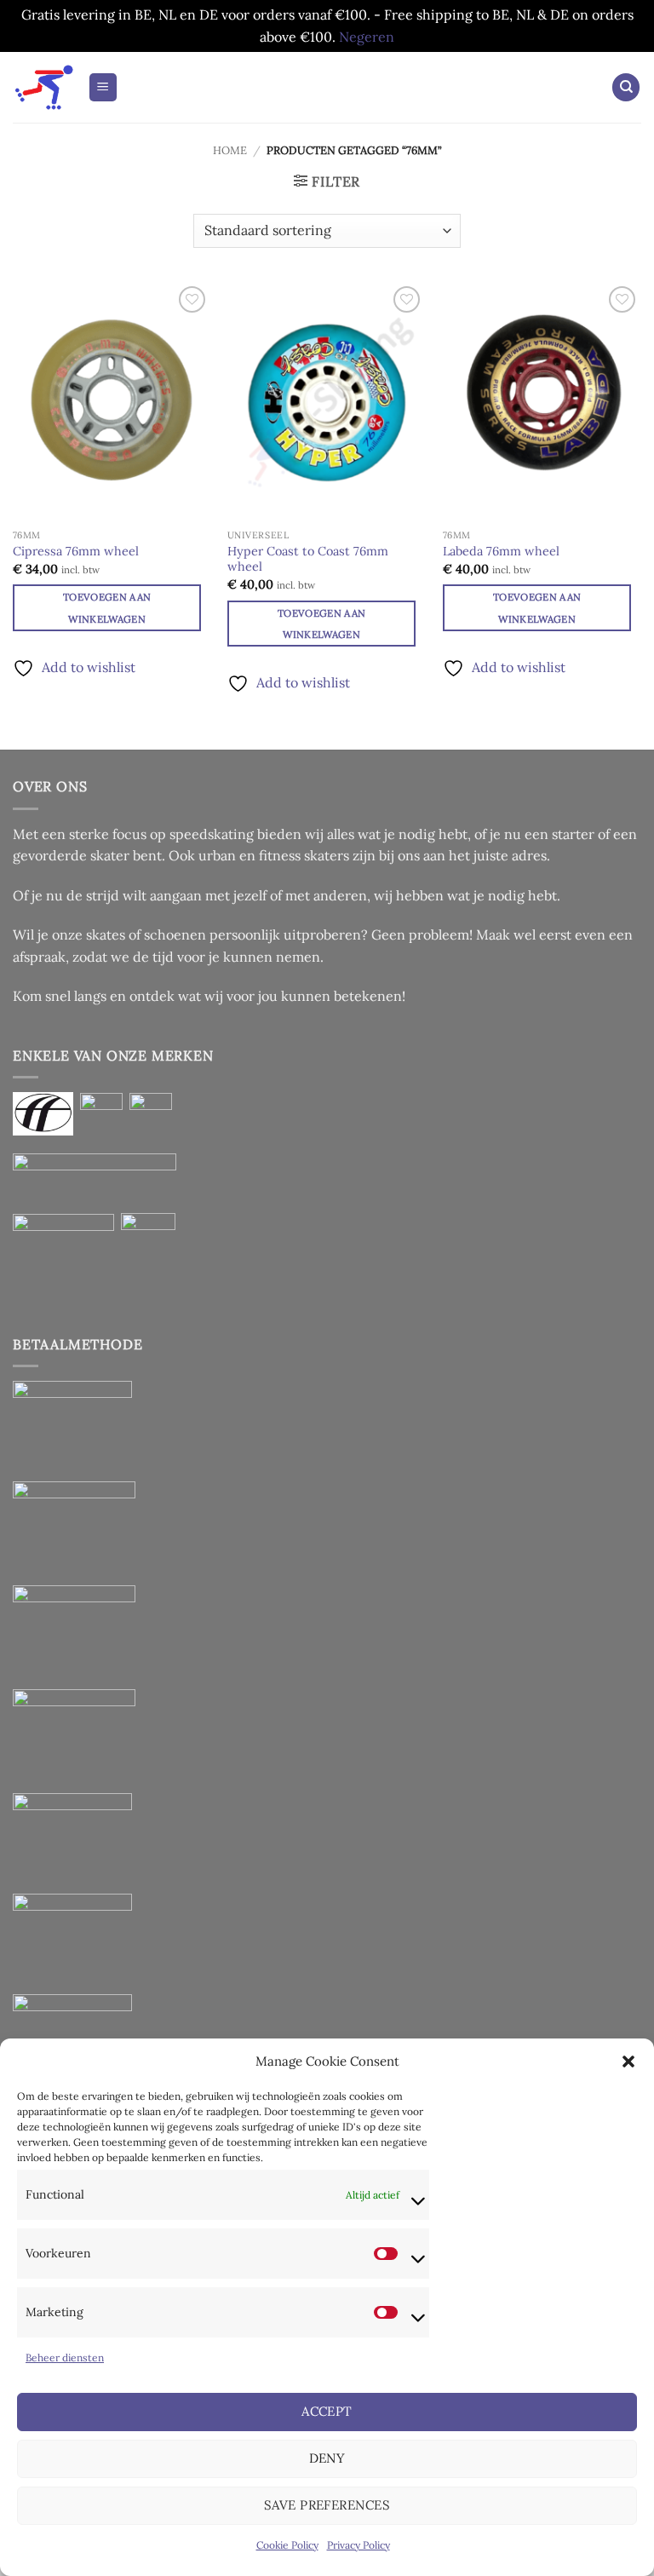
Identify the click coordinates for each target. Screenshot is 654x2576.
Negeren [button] (367, 37)
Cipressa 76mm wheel (76, 551)
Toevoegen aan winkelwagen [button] (107, 607)
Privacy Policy (359, 2545)
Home (230, 150)
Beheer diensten (65, 2357)
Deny (327, 2458)
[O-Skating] (44, 87)
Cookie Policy (287, 2545)
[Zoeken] (626, 87)
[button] (628, 2061)
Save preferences (327, 2505)
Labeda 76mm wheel (501, 551)
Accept (327, 2411)
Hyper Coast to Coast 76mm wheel (308, 559)
